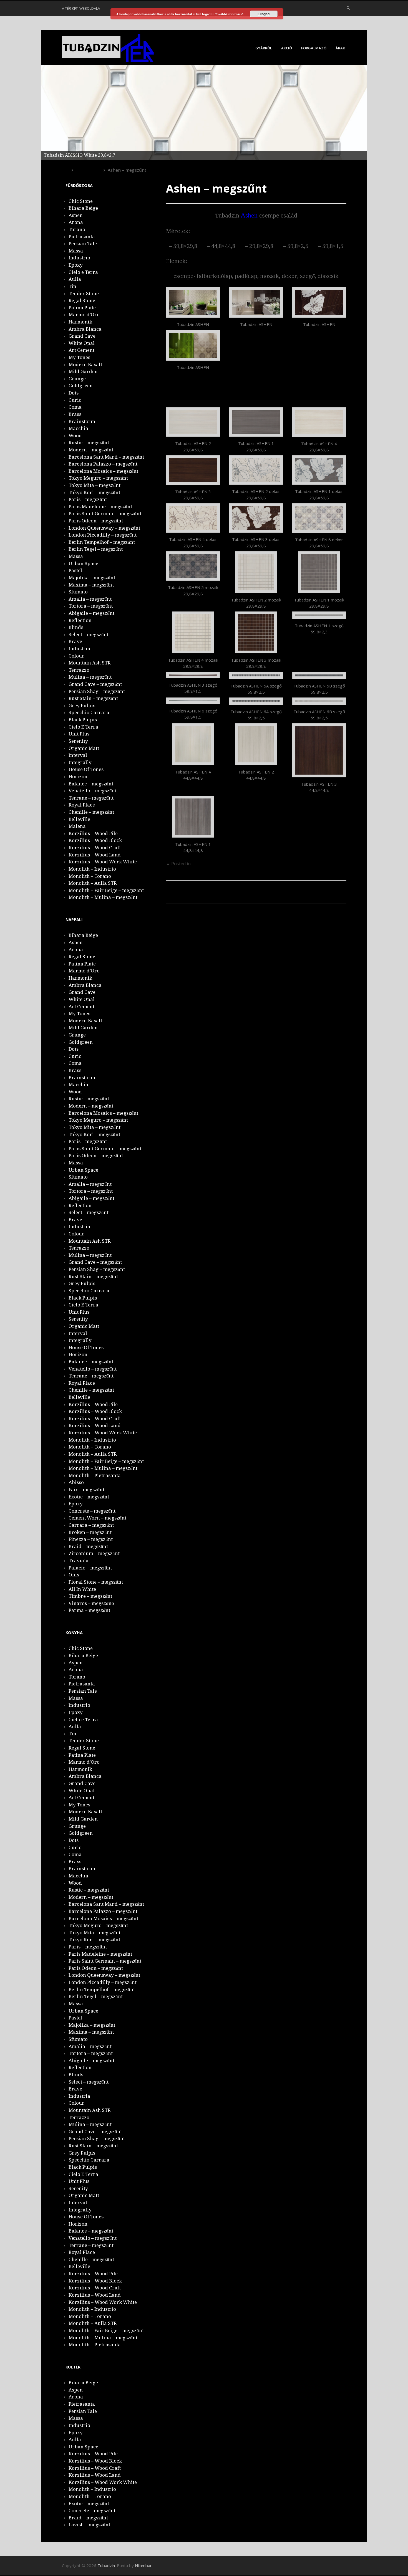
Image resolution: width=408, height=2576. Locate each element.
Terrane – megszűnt (91, 798)
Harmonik (80, 322)
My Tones (79, 357)
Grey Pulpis (82, 706)
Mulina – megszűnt (90, 677)
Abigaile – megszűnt (91, 613)
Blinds (76, 627)
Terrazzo (79, 670)
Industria (79, 649)
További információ (229, 14)
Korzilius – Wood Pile (93, 833)
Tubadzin (106, 2565)
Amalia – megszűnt (90, 599)
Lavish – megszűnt (89, 2525)
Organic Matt (84, 748)
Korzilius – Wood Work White (103, 862)
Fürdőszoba (204, 864)
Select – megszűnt (89, 634)
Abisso (76, 1482)
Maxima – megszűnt (91, 585)
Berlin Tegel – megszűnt (96, 549)
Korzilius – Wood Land (95, 855)
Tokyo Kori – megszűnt (94, 492)
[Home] (65, 170)
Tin (72, 286)
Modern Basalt (85, 365)
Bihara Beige (83, 208)
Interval (78, 755)
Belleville (79, 819)
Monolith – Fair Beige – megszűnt (106, 890)
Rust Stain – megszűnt (93, 698)
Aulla (75, 279)
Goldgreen (81, 386)
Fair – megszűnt (86, 1490)
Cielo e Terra (83, 272)
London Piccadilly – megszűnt (103, 535)
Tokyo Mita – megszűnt (95, 485)
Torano (77, 229)
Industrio (79, 258)
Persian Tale (83, 244)
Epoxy (76, 265)
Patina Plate (82, 308)
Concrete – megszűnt (92, 1511)
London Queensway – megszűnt (104, 528)
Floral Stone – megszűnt (96, 1582)
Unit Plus (79, 734)
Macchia (78, 428)
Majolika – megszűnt (92, 578)
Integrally (80, 762)
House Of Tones (86, 769)
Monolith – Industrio (92, 869)
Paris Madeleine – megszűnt (100, 507)
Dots (74, 393)
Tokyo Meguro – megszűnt (98, 478)
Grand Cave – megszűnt (95, 684)
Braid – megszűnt (88, 1546)
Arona (76, 222)
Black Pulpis (83, 720)
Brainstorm (82, 421)
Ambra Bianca (85, 329)
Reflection (80, 620)
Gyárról (264, 48)
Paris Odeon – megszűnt (96, 521)
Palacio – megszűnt (90, 1568)
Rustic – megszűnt (89, 443)
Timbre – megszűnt (90, 1596)
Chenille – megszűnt (91, 812)
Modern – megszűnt (91, 450)
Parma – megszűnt (89, 1610)
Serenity (78, 741)
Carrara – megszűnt (91, 1525)
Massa (76, 251)
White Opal (82, 343)
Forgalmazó (314, 48)
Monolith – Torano (90, 876)
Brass (75, 414)
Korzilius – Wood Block (95, 840)
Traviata (79, 1561)
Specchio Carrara (89, 712)
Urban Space (83, 563)
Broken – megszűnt (90, 1532)
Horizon (78, 777)
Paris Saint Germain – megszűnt (105, 514)
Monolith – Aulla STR (93, 883)
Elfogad (264, 14)
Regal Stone (82, 300)
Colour (76, 656)
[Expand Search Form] (348, 8)
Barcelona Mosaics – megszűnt (103, 471)
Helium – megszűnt (313, 908)
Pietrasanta (82, 237)
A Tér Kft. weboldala (81, 8)
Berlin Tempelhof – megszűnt (102, 542)
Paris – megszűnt (88, 499)
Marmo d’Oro (84, 315)
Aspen (76, 215)
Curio (75, 400)
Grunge (77, 379)
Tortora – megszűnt (91, 606)
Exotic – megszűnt (89, 1497)
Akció (287, 48)
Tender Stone (84, 294)
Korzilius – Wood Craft (95, 848)
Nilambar (143, 2565)
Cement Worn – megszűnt (97, 1518)
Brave (75, 641)
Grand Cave (82, 336)
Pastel (75, 570)
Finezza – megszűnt (91, 1539)
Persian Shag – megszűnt (97, 691)
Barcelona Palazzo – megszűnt (103, 464)
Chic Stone (81, 201)
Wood (75, 436)
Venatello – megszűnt (93, 791)
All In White (82, 1589)
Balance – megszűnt (91, 784)
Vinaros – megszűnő (91, 1603)
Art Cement (81, 350)
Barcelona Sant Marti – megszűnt (106, 457)
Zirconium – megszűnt (94, 1553)
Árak (340, 48)
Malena (77, 826)
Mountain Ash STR (90, 663)
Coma (75, 407)
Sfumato (78, 592)
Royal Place (82, 805)
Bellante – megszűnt (200, 898)
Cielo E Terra (83, 727)
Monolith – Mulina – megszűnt (103, 897)
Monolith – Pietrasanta (95, 1475)
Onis (74, 1575)
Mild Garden (83, 371)
